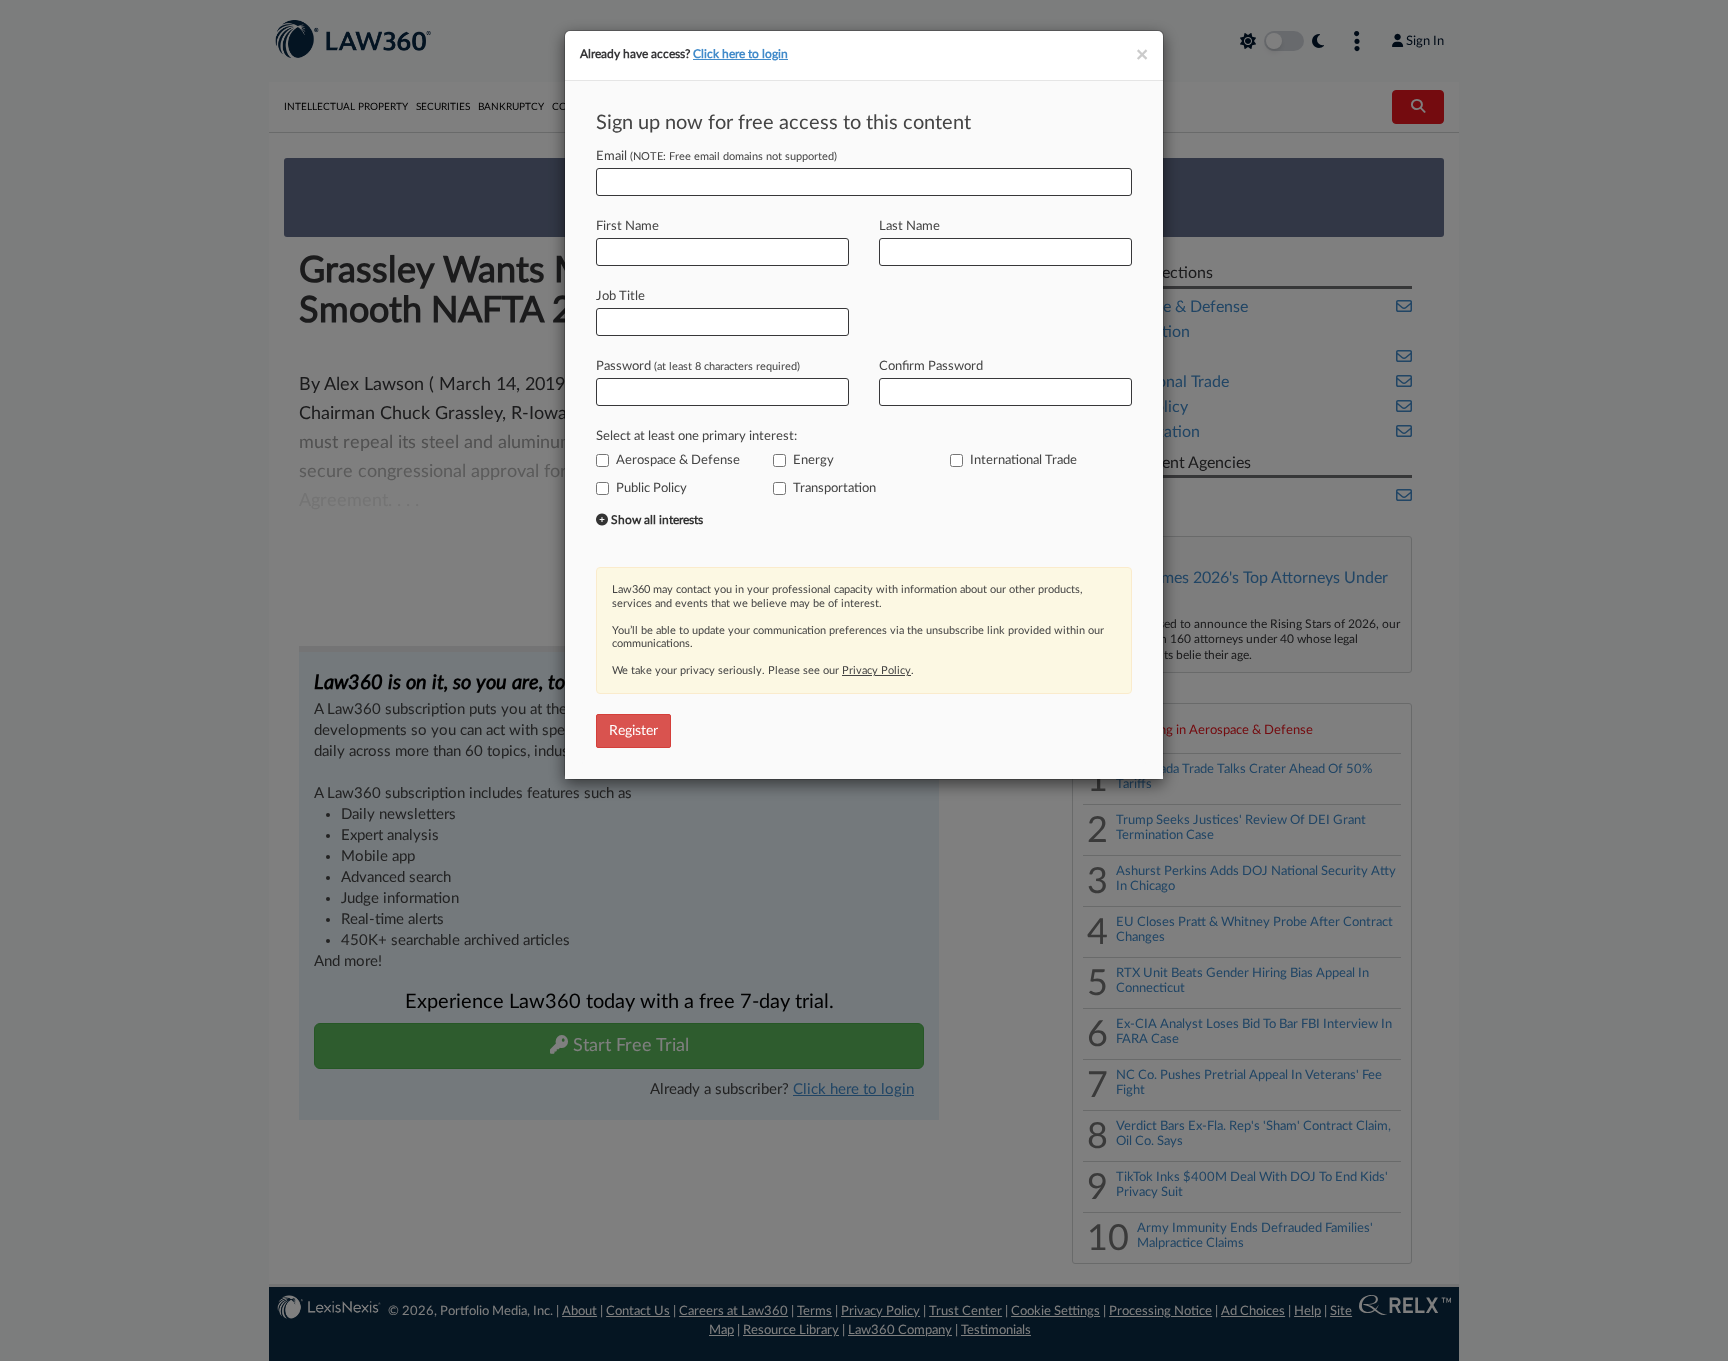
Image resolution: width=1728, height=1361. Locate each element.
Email (716, 156)
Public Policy (651, 488)
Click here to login (740, 54)
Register (633, 731)
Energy (813, 460)
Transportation (834, 488)
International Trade (1023, 460)
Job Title (620, 296)
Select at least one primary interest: (696, 436)
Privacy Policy (876, 670)
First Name (627, 226)
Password (698, 366)
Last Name (909, 226)
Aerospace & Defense (678, 460)
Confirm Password (931, 366)
